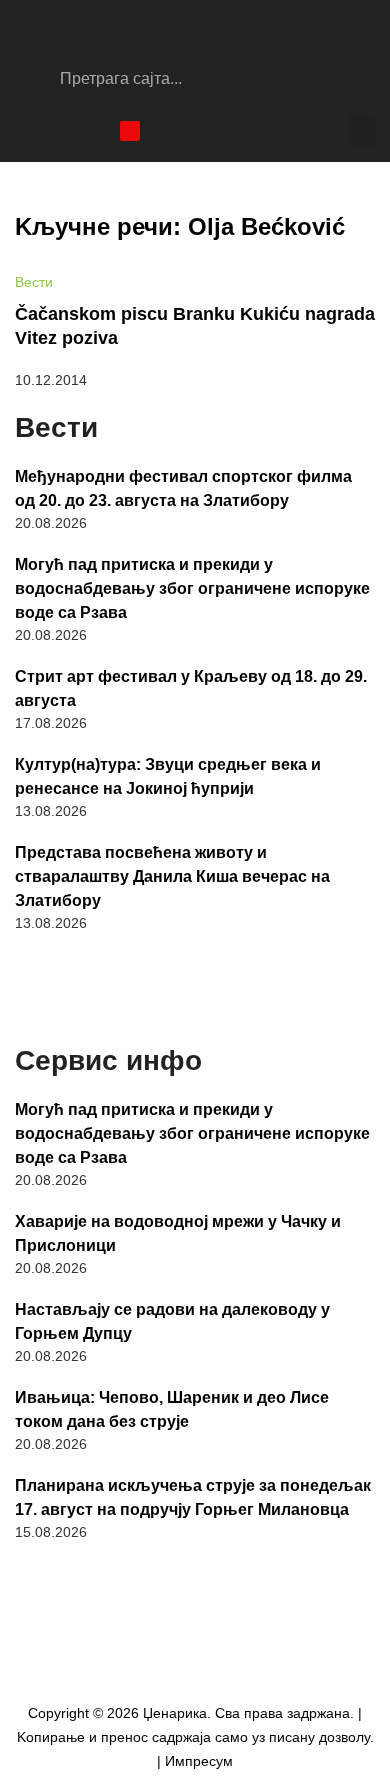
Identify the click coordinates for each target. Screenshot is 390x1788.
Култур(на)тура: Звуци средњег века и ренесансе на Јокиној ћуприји (168, 776)
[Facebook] (25, 131)
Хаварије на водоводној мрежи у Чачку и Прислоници (178, 1233)
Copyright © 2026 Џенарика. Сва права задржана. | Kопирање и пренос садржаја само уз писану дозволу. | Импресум (195, 1737)
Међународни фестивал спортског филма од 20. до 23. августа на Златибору (183, 488)
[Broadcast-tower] (130, 131)
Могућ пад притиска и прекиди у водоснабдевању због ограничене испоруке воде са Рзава (192, 588)
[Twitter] (95, 131)
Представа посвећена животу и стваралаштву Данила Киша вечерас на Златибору (172, 876)
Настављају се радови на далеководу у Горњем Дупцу (172, 1321)
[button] (361, 130)
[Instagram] (60, 131)
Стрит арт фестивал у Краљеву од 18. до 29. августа (191, 688)
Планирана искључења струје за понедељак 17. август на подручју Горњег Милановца (193, 1497)
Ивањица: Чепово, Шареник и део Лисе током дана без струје (172, 1409)
